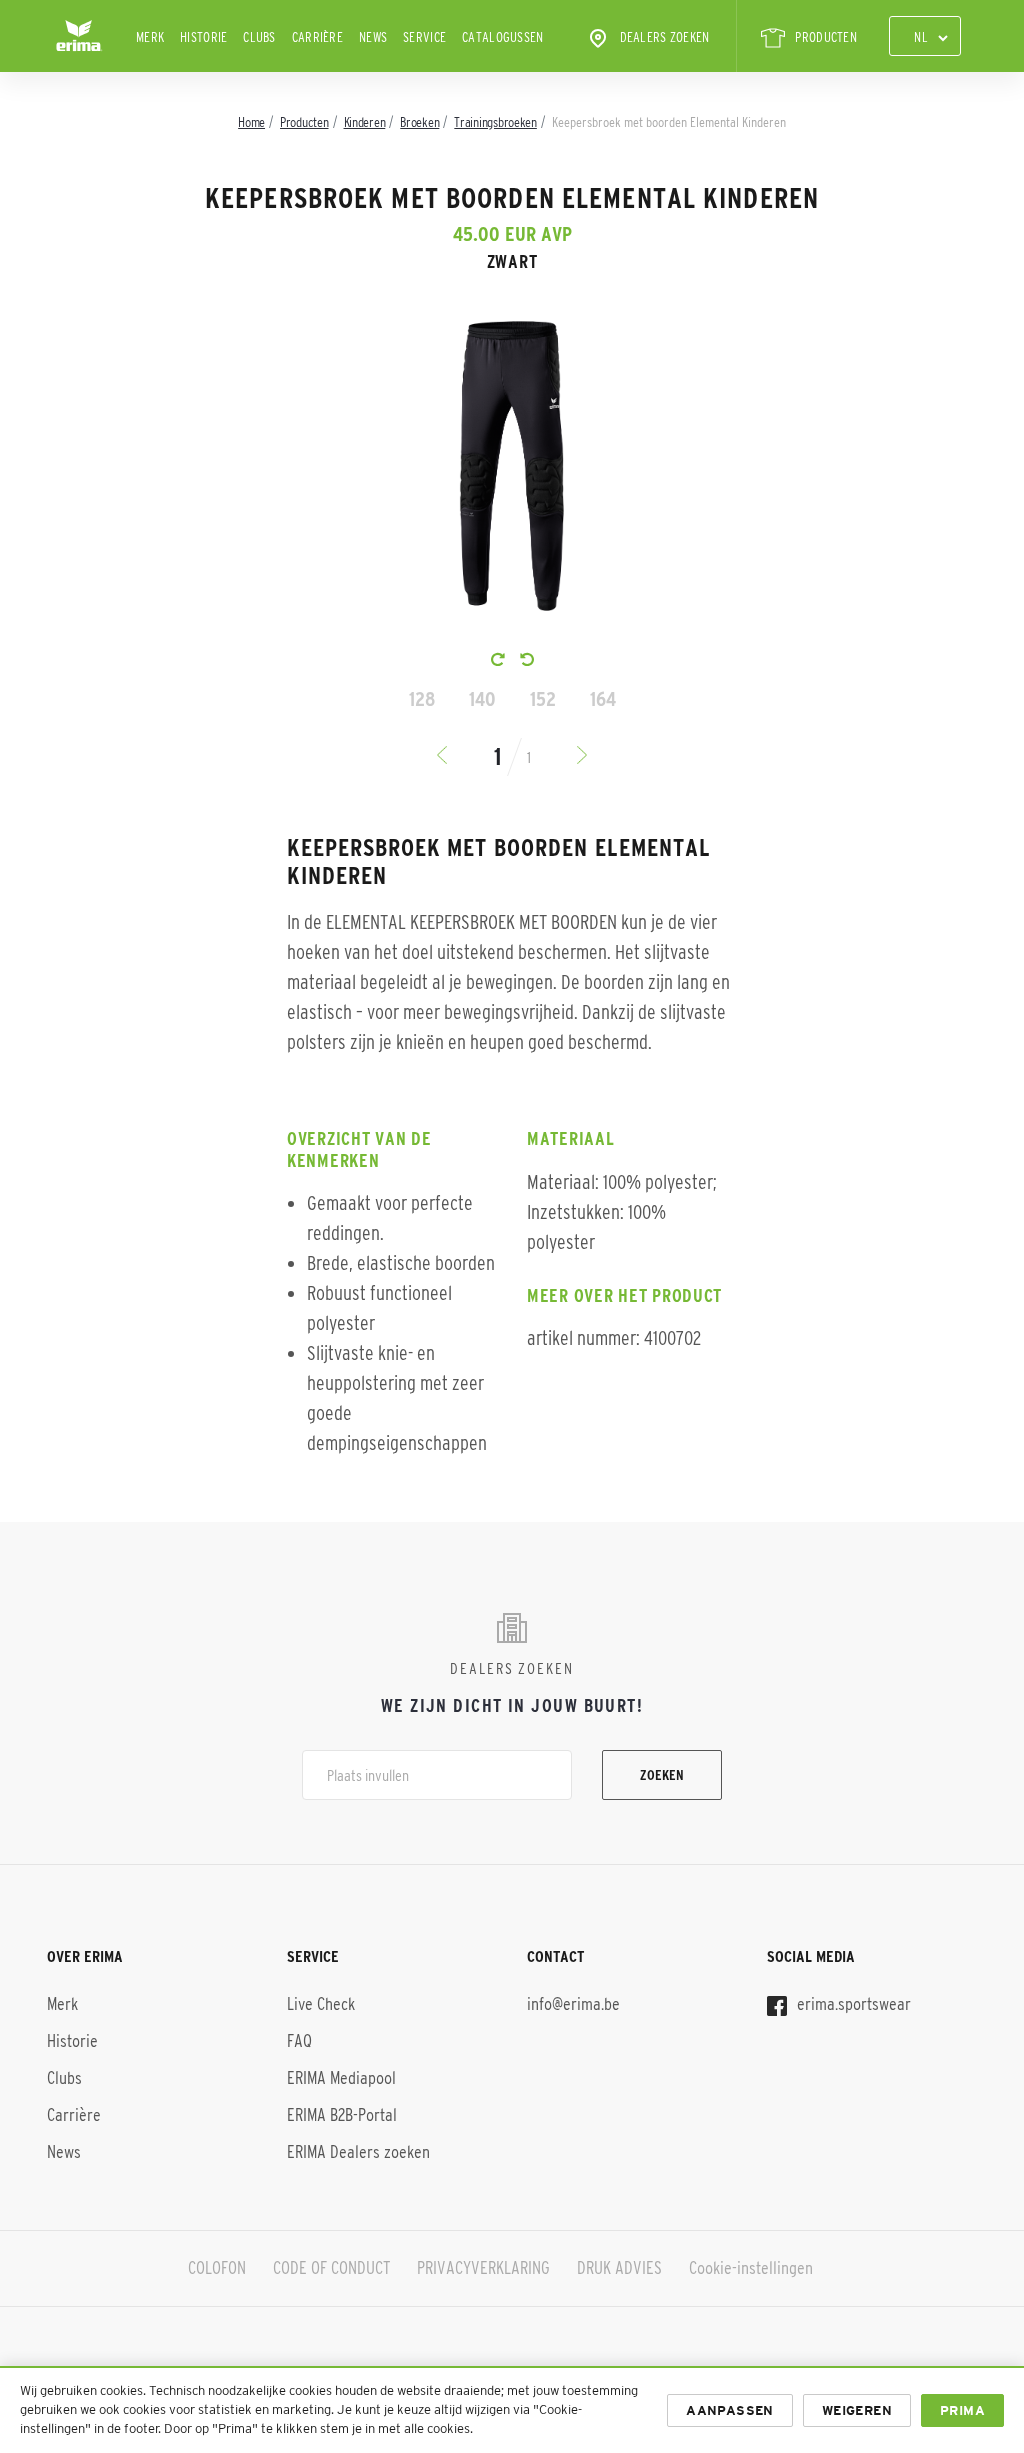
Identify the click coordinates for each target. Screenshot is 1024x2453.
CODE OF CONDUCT (331, 2268)
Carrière (317, 37)
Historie (203, 37)
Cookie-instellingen (751, 2268)
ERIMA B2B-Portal (342, 2115)
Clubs (259, 37)
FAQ (299, 2041)
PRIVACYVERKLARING (483, 2268)
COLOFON (217, 2268)
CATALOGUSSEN (502, 37)
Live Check (321, 2004)
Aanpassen (730, 2410)
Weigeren (857, 2410)
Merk (150, 37)
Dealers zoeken (665, 37)
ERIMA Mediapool (341, 2078)
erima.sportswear (852, 2004)
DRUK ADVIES (619, 2268)
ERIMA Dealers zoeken (358, 2152)
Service (424, 37)
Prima (962, 2410)
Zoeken (662, 1775)
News (373, 37)
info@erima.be (573, 2004)
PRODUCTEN (826, 37)
